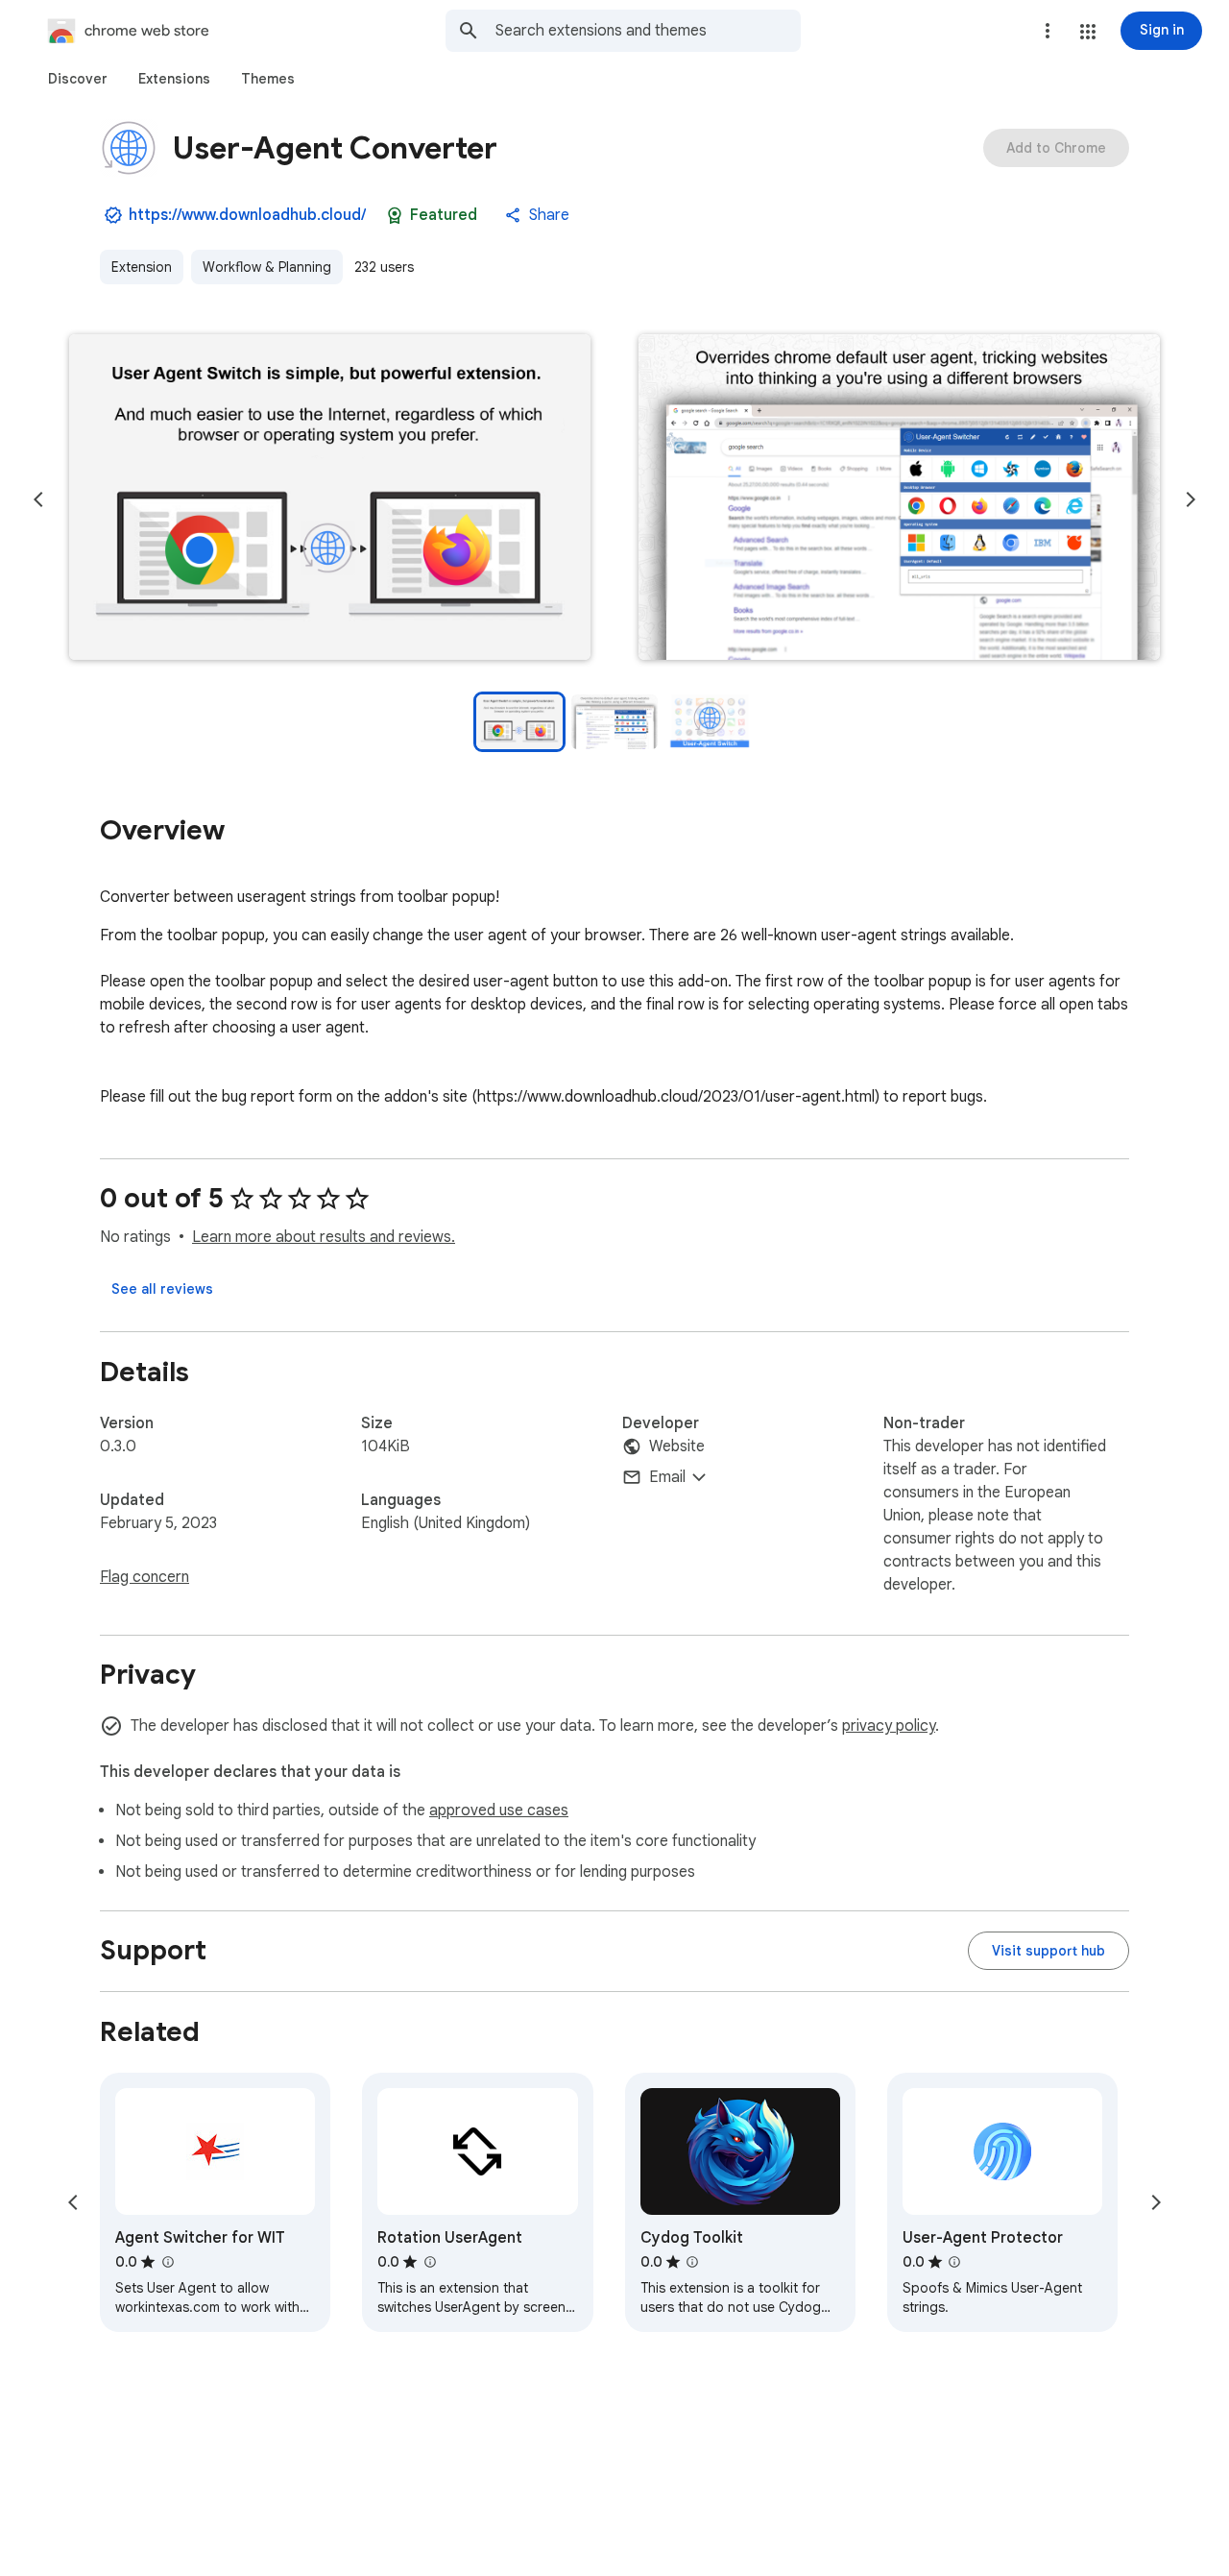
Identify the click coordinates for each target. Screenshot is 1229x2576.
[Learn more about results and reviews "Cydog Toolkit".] (692, 2262)
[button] (1088, 32)
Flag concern (145, 1577)
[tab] (78, 79)
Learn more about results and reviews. (324, 1237)
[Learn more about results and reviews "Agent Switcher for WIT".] (167, 2262)
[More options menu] (1048, 31)
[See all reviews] (162, 1289)
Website (677, 1446)
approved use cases (499, 1810)
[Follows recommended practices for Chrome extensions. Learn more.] (395, 215)
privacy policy (889, 1726)
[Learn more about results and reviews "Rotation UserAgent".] (429, 2262)
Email (667, 1477)
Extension (142, 267)
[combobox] (648, 31)
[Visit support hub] (1048, 1951)
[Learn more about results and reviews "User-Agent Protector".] (954, 2262)
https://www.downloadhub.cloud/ (247, 215)
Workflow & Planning (267, 267)
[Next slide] (1191, 499)
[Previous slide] (38, 499)
